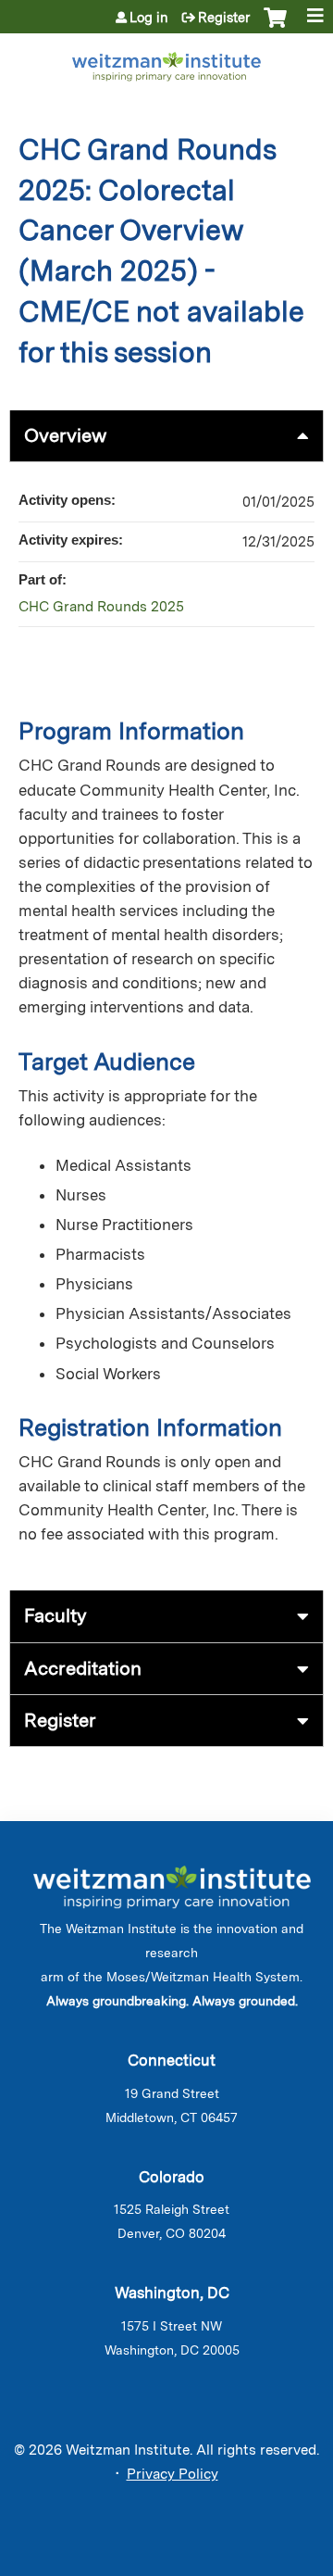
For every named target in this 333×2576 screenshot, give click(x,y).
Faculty (55, 1615)
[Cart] (275, 27)
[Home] (166, 63)
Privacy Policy (173, 2474)
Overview (65, 435)
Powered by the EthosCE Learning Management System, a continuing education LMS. (258, 2563)
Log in (149, 18)
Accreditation (83, 1668)
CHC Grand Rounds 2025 (101, 607)
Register (224, 18)
